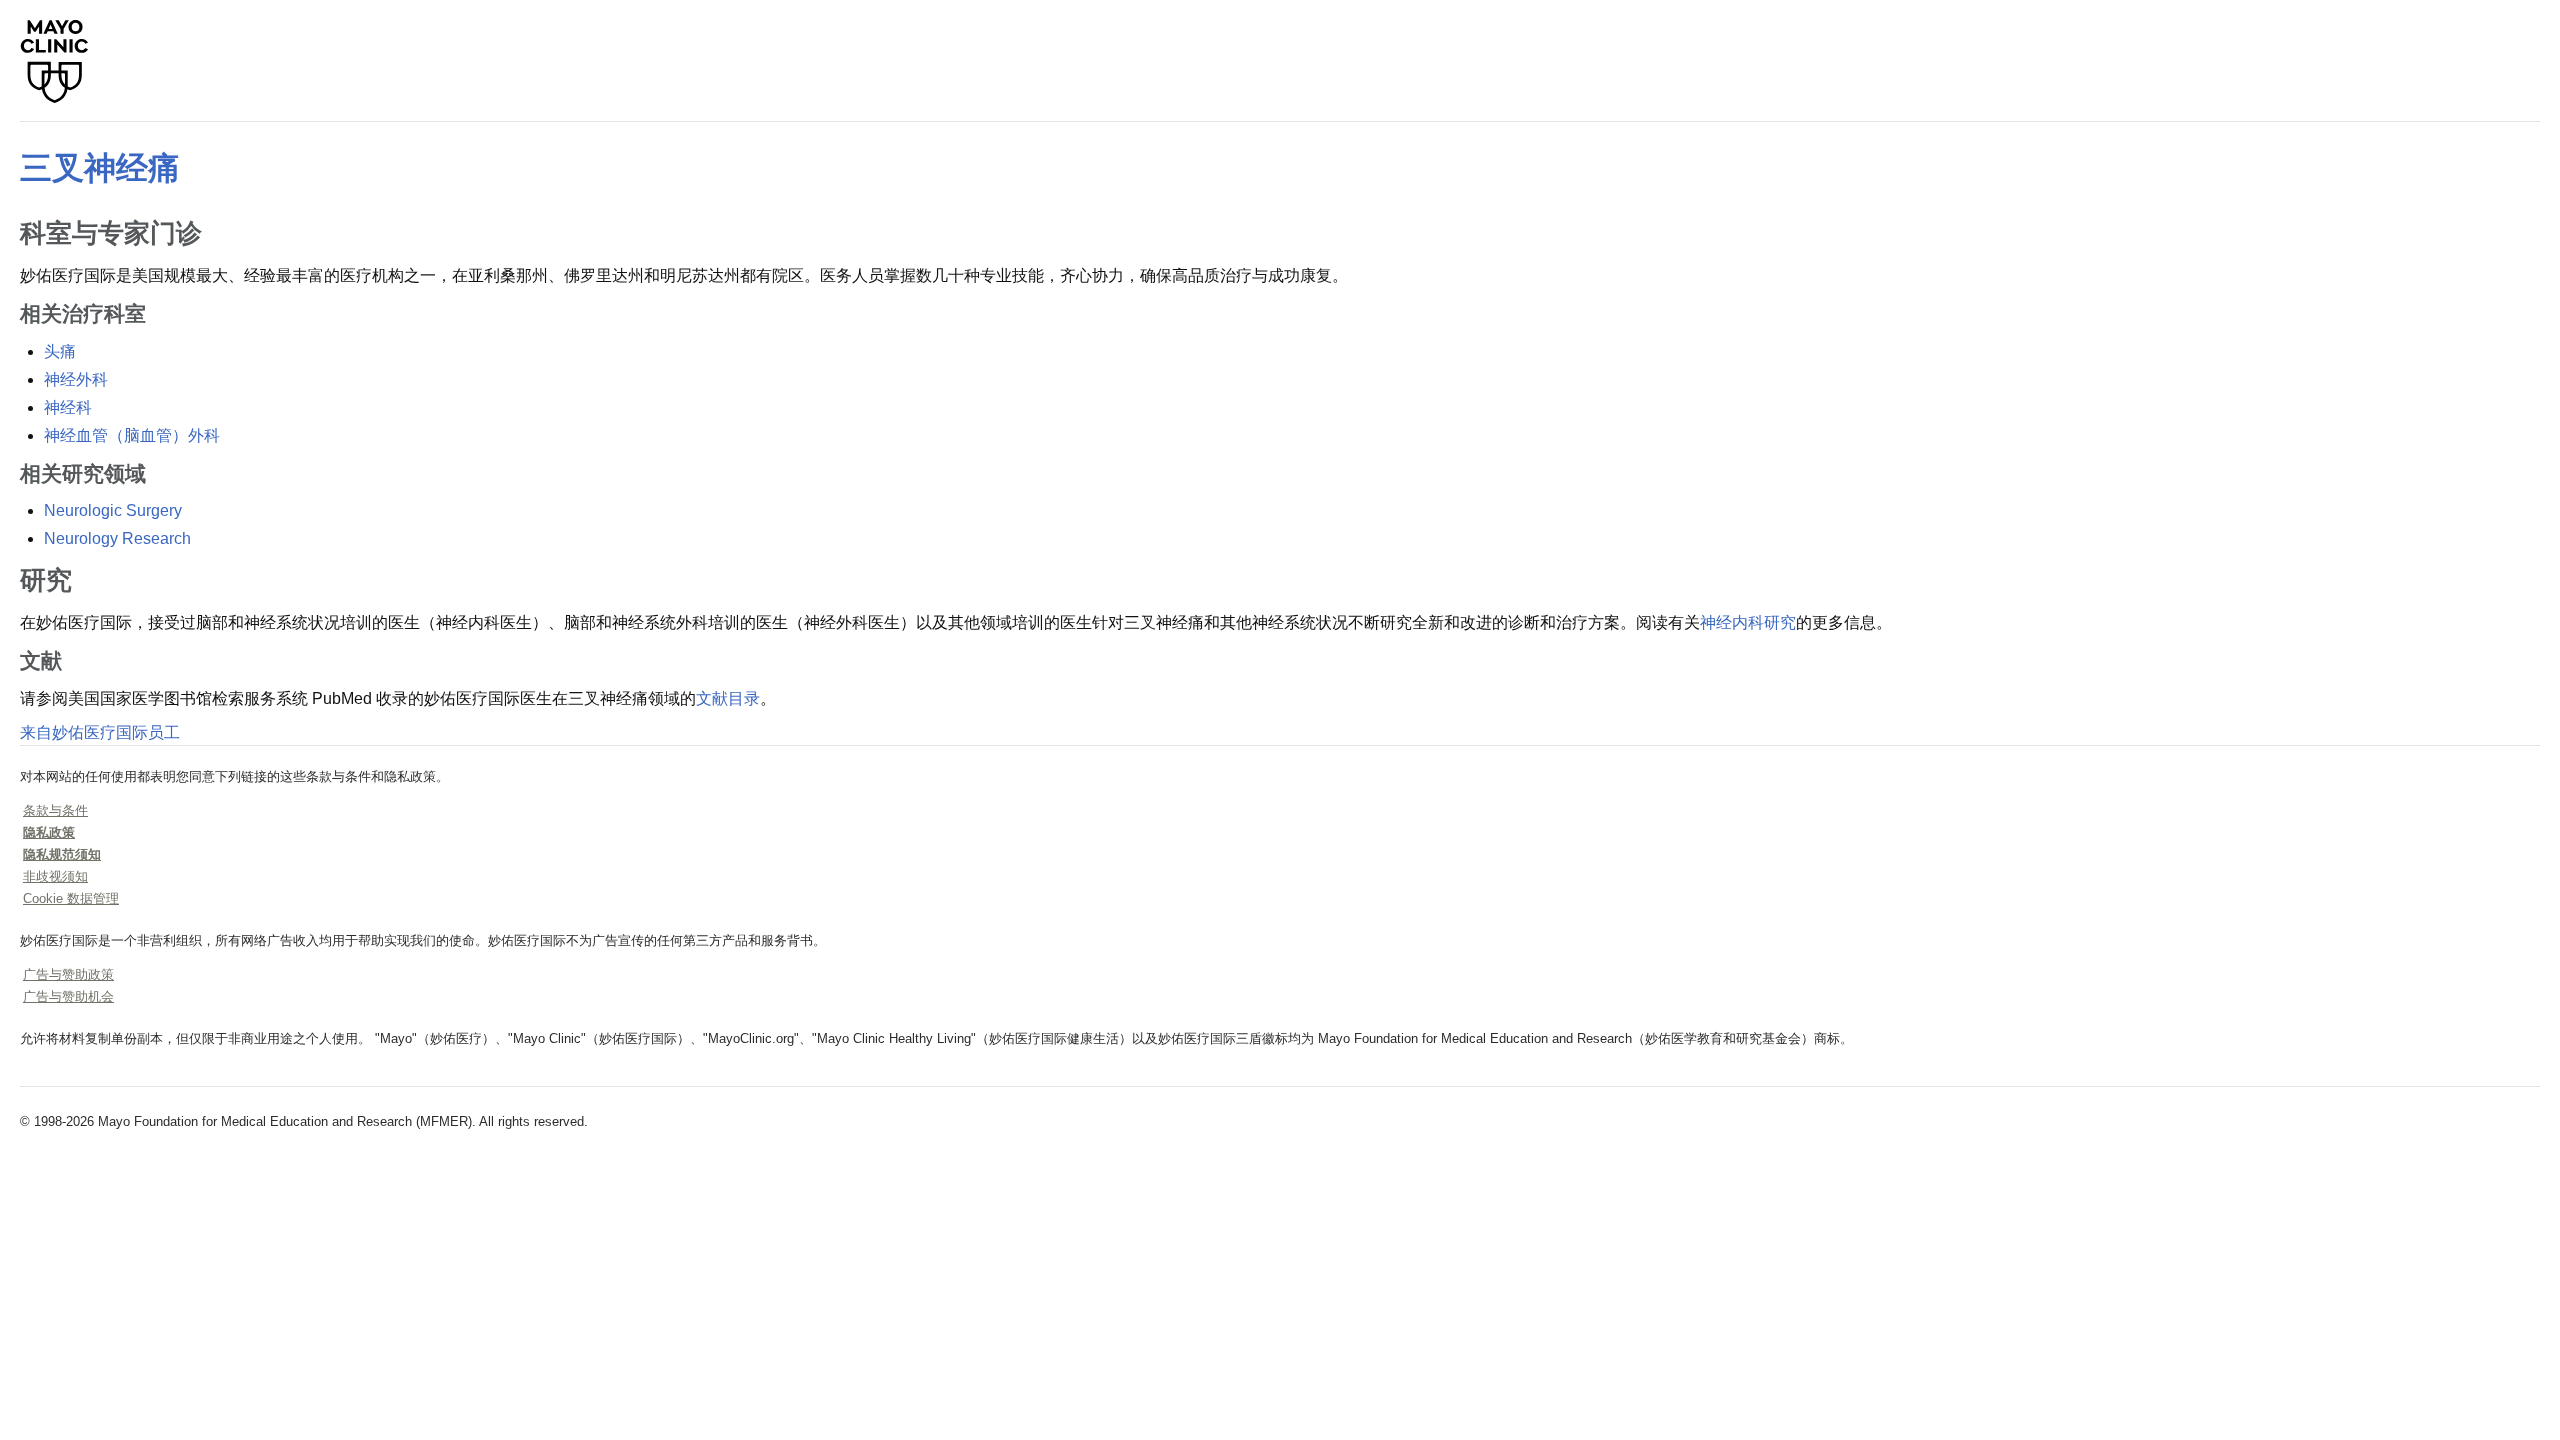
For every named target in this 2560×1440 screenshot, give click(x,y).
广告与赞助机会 (68, 996)
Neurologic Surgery (113, 510)
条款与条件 (55, 810)
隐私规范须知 (62, 854)
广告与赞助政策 (68, 974)
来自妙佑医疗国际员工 (100, 732)
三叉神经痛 (100, 168)
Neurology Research (117, 538)
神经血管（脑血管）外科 (132, 435)
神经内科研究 (1748, 622)
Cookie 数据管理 (71, 898)
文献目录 (728, 698)
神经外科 (76, 379)
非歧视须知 (55, 876)
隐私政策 (49, 832)
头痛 (60, 351)
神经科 (68, 407)
